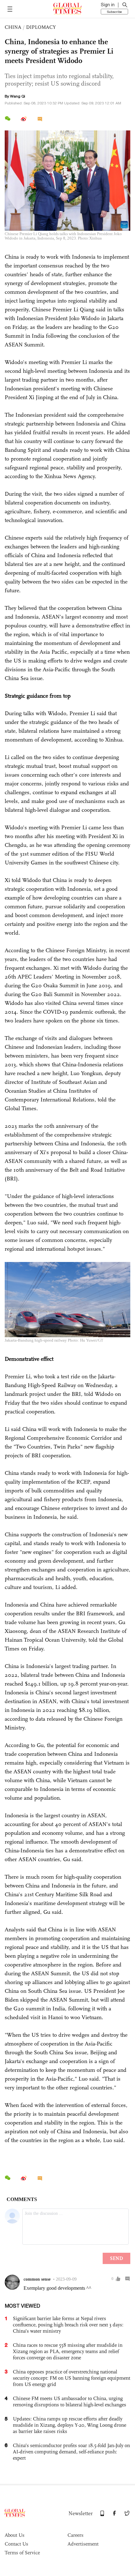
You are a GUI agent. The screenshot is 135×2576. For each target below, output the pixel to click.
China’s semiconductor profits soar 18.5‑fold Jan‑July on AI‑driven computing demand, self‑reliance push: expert (71, 2452)
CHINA (13, 27)
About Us (15, 2535)
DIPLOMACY (41, 27)
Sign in (108, 5)
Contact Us (16, 2544)
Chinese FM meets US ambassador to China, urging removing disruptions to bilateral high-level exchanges (70, 2402)
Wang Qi (18, 96)
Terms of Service (22, 2553)
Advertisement (83, 2544)
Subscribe (114, 12)
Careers (76, 2535)
